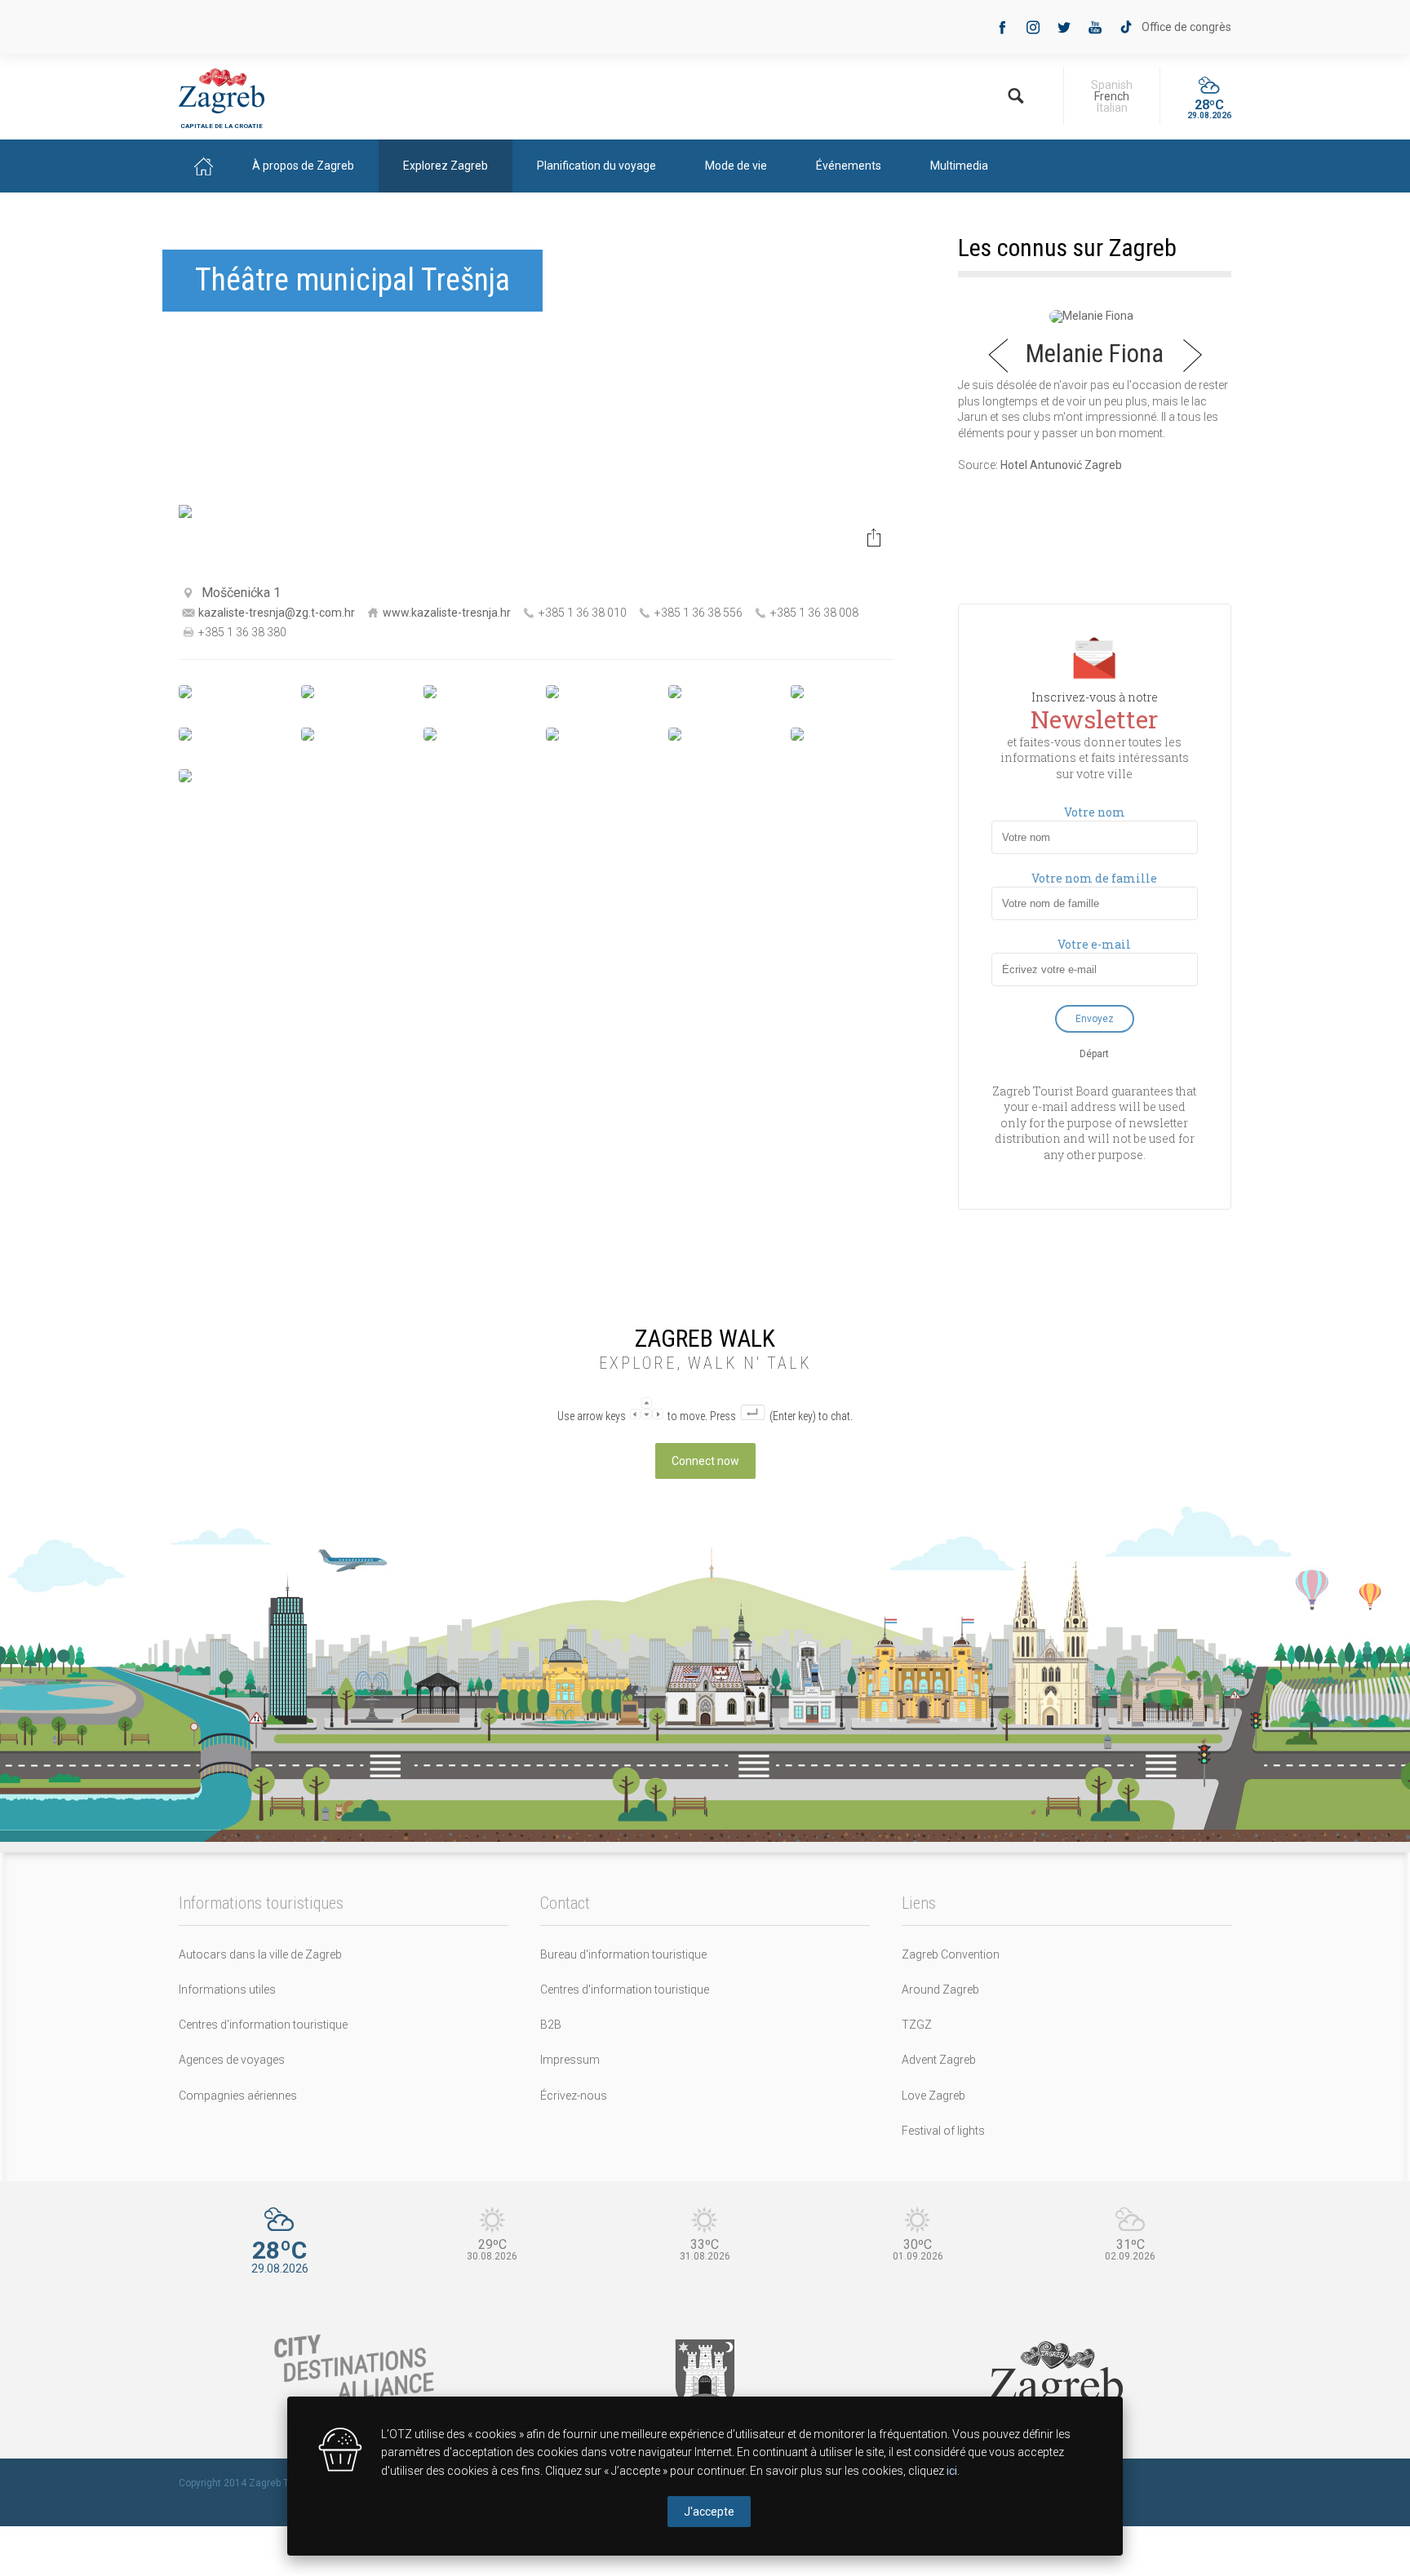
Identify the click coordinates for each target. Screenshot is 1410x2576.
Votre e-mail (1094, 945)
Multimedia (959, 166)
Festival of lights (943, 2131)
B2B (551, 2025)
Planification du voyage (596, 166)
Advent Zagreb (939, 2060)
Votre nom (1095, 812)
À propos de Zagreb (303, 166)
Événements (849, 166)
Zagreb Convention (951, 1954)
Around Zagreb (940, 1990)
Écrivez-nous (574, 2096)
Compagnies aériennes (238, 2096)
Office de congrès (1186, 27)
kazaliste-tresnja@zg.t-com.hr (277, 613)
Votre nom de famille (1094, 879)
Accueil (203, 166)
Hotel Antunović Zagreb (1061, 465)
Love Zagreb (933, 2096)
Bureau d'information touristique (623, 1954)
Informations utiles (227, 1990)
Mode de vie (736, 166)
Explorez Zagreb (446, 166)
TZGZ (917, 2025)
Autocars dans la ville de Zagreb (260, 1954)
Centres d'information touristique (263, 2025)
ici (952, 2471)
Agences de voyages (232, 2060)
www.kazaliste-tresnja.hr (447, 613)
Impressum (570, 2060)
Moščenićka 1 (241, 593)
